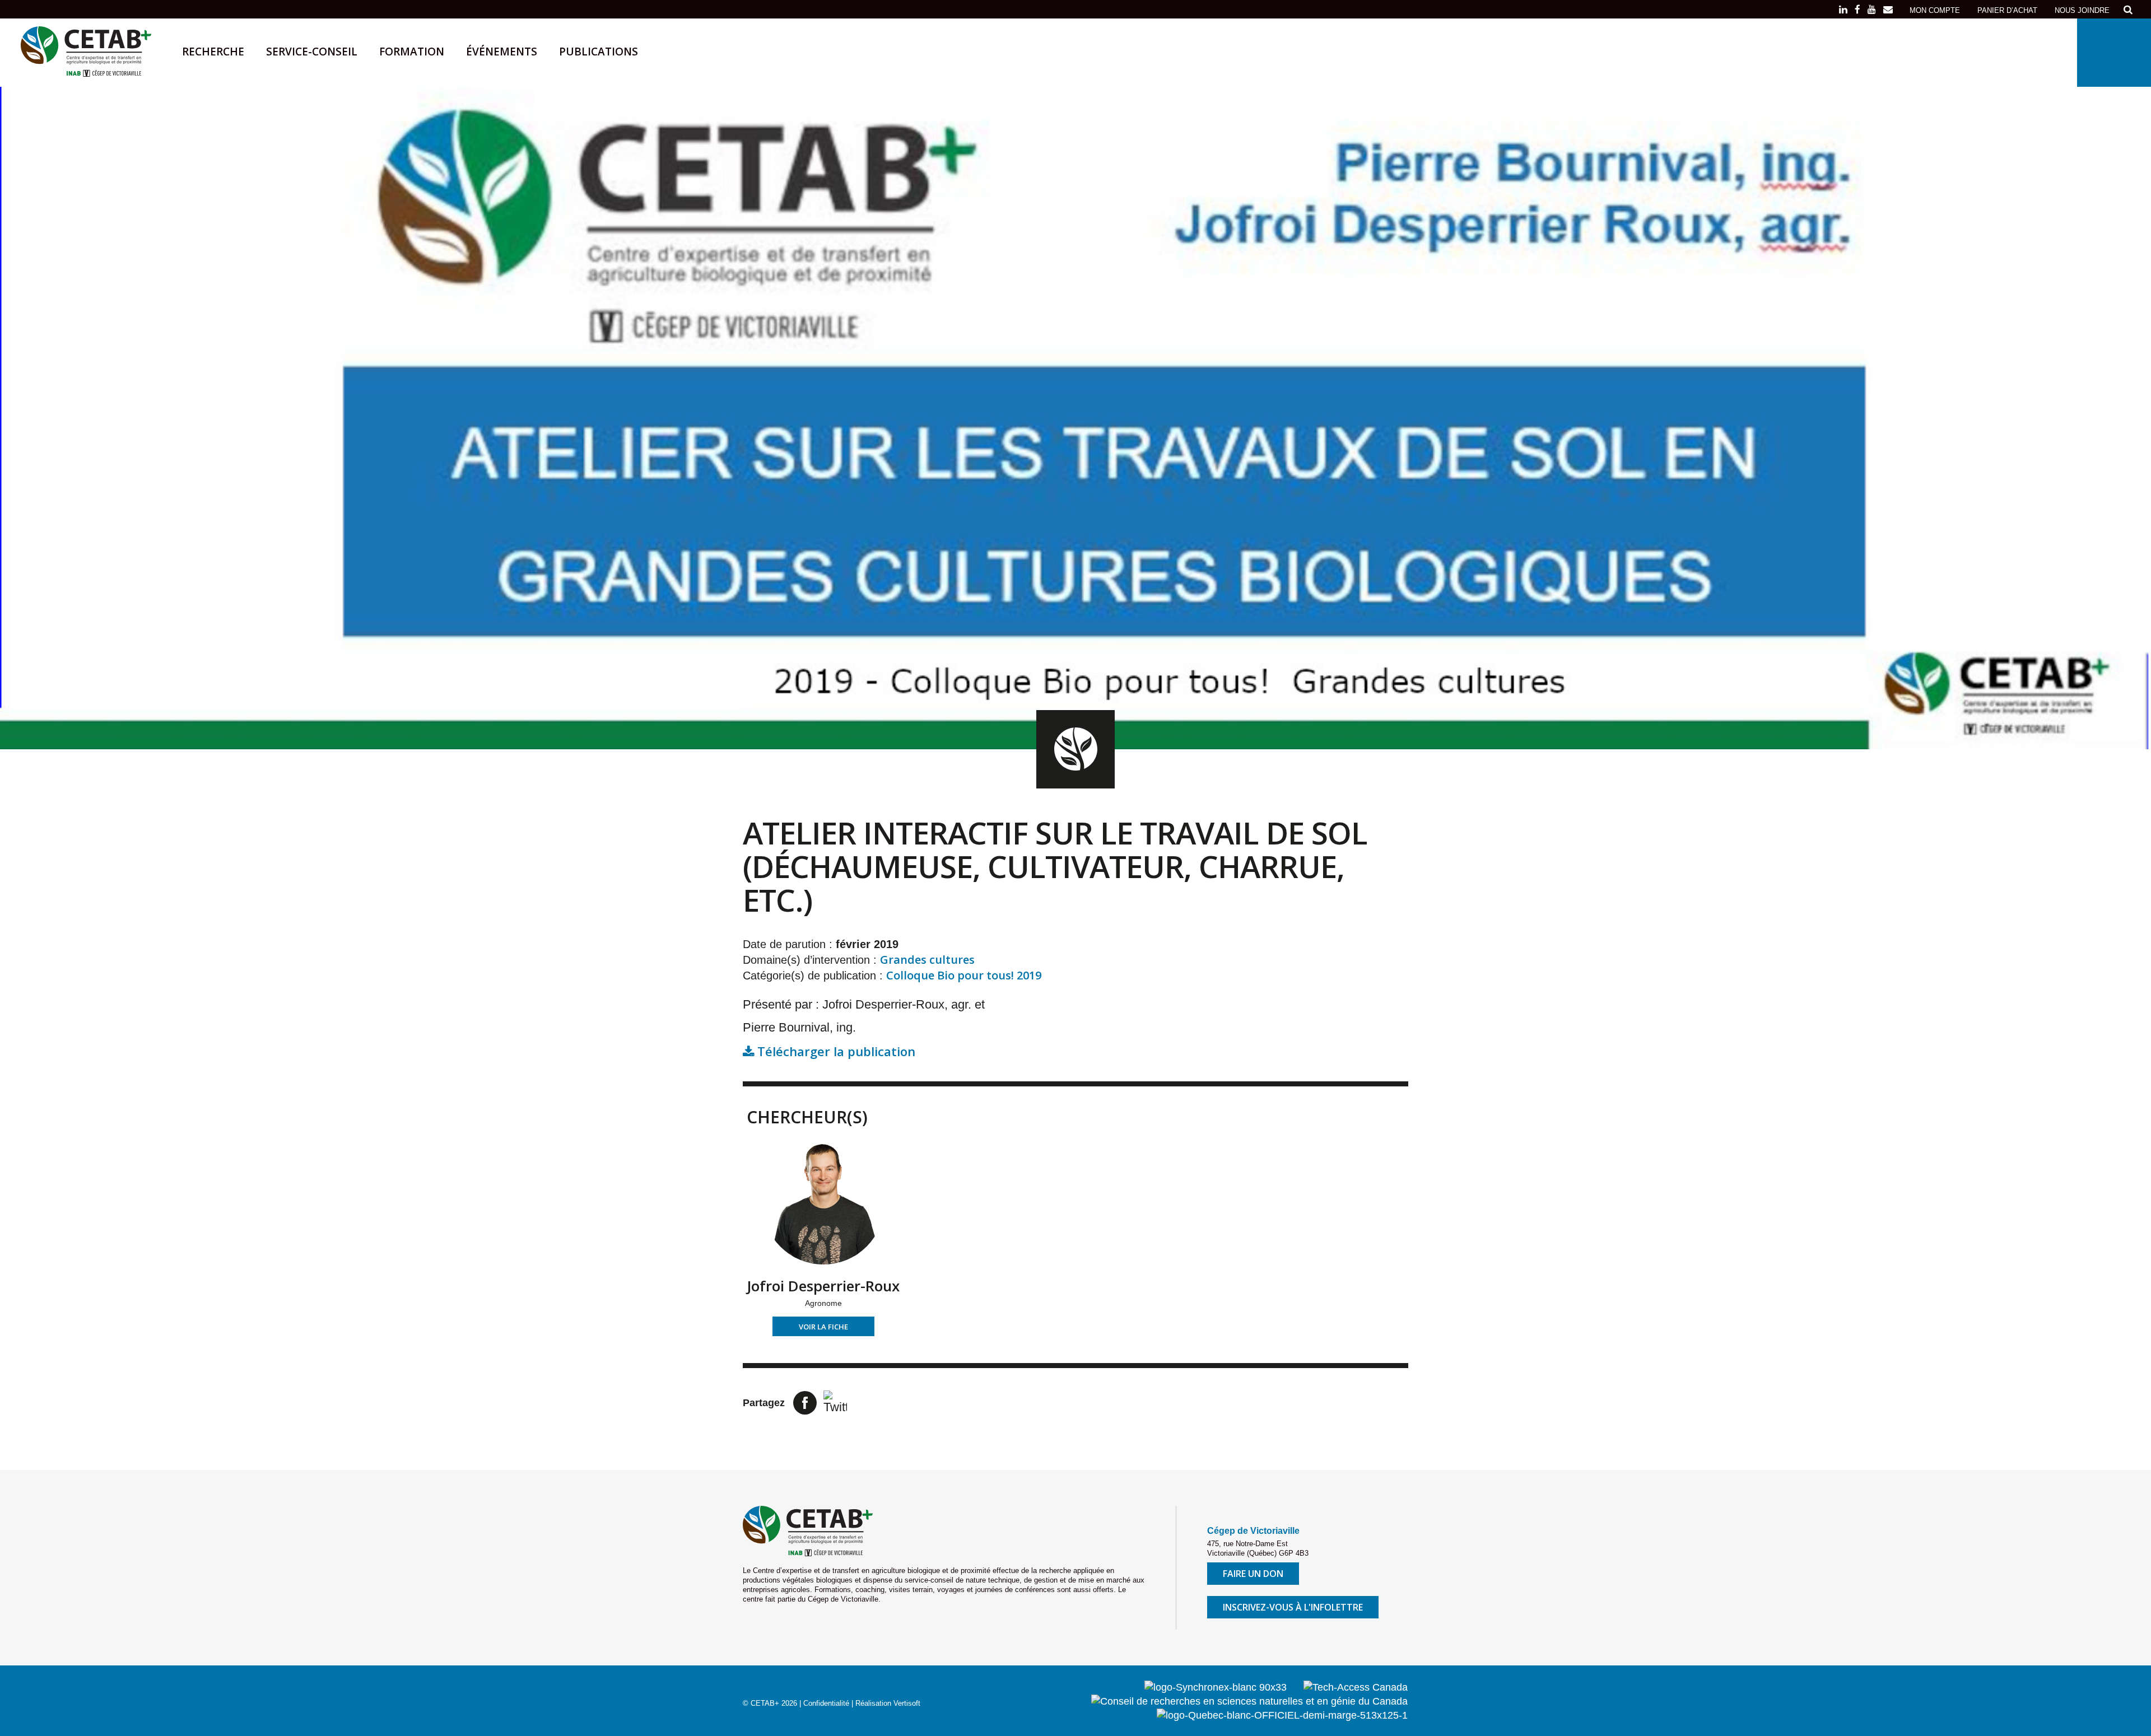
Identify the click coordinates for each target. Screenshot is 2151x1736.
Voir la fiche (823, 1327)
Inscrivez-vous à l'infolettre (1293, 1607)
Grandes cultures (927, 960)
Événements (502, 52)
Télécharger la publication (835, 1051)
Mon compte (1935, 10)
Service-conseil (312, 52)
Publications (599, 52)
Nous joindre (2082, 10)
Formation (412, 52)
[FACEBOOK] (1857, 10)
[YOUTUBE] (1872, 10)
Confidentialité (826, 1703)
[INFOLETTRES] (1888, 10)
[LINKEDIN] (1843, 10)
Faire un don (1253, 1574)
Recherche (213, 52)
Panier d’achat (2007, 10)
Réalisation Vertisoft (888, 1703)
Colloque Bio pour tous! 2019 (964, 975)
